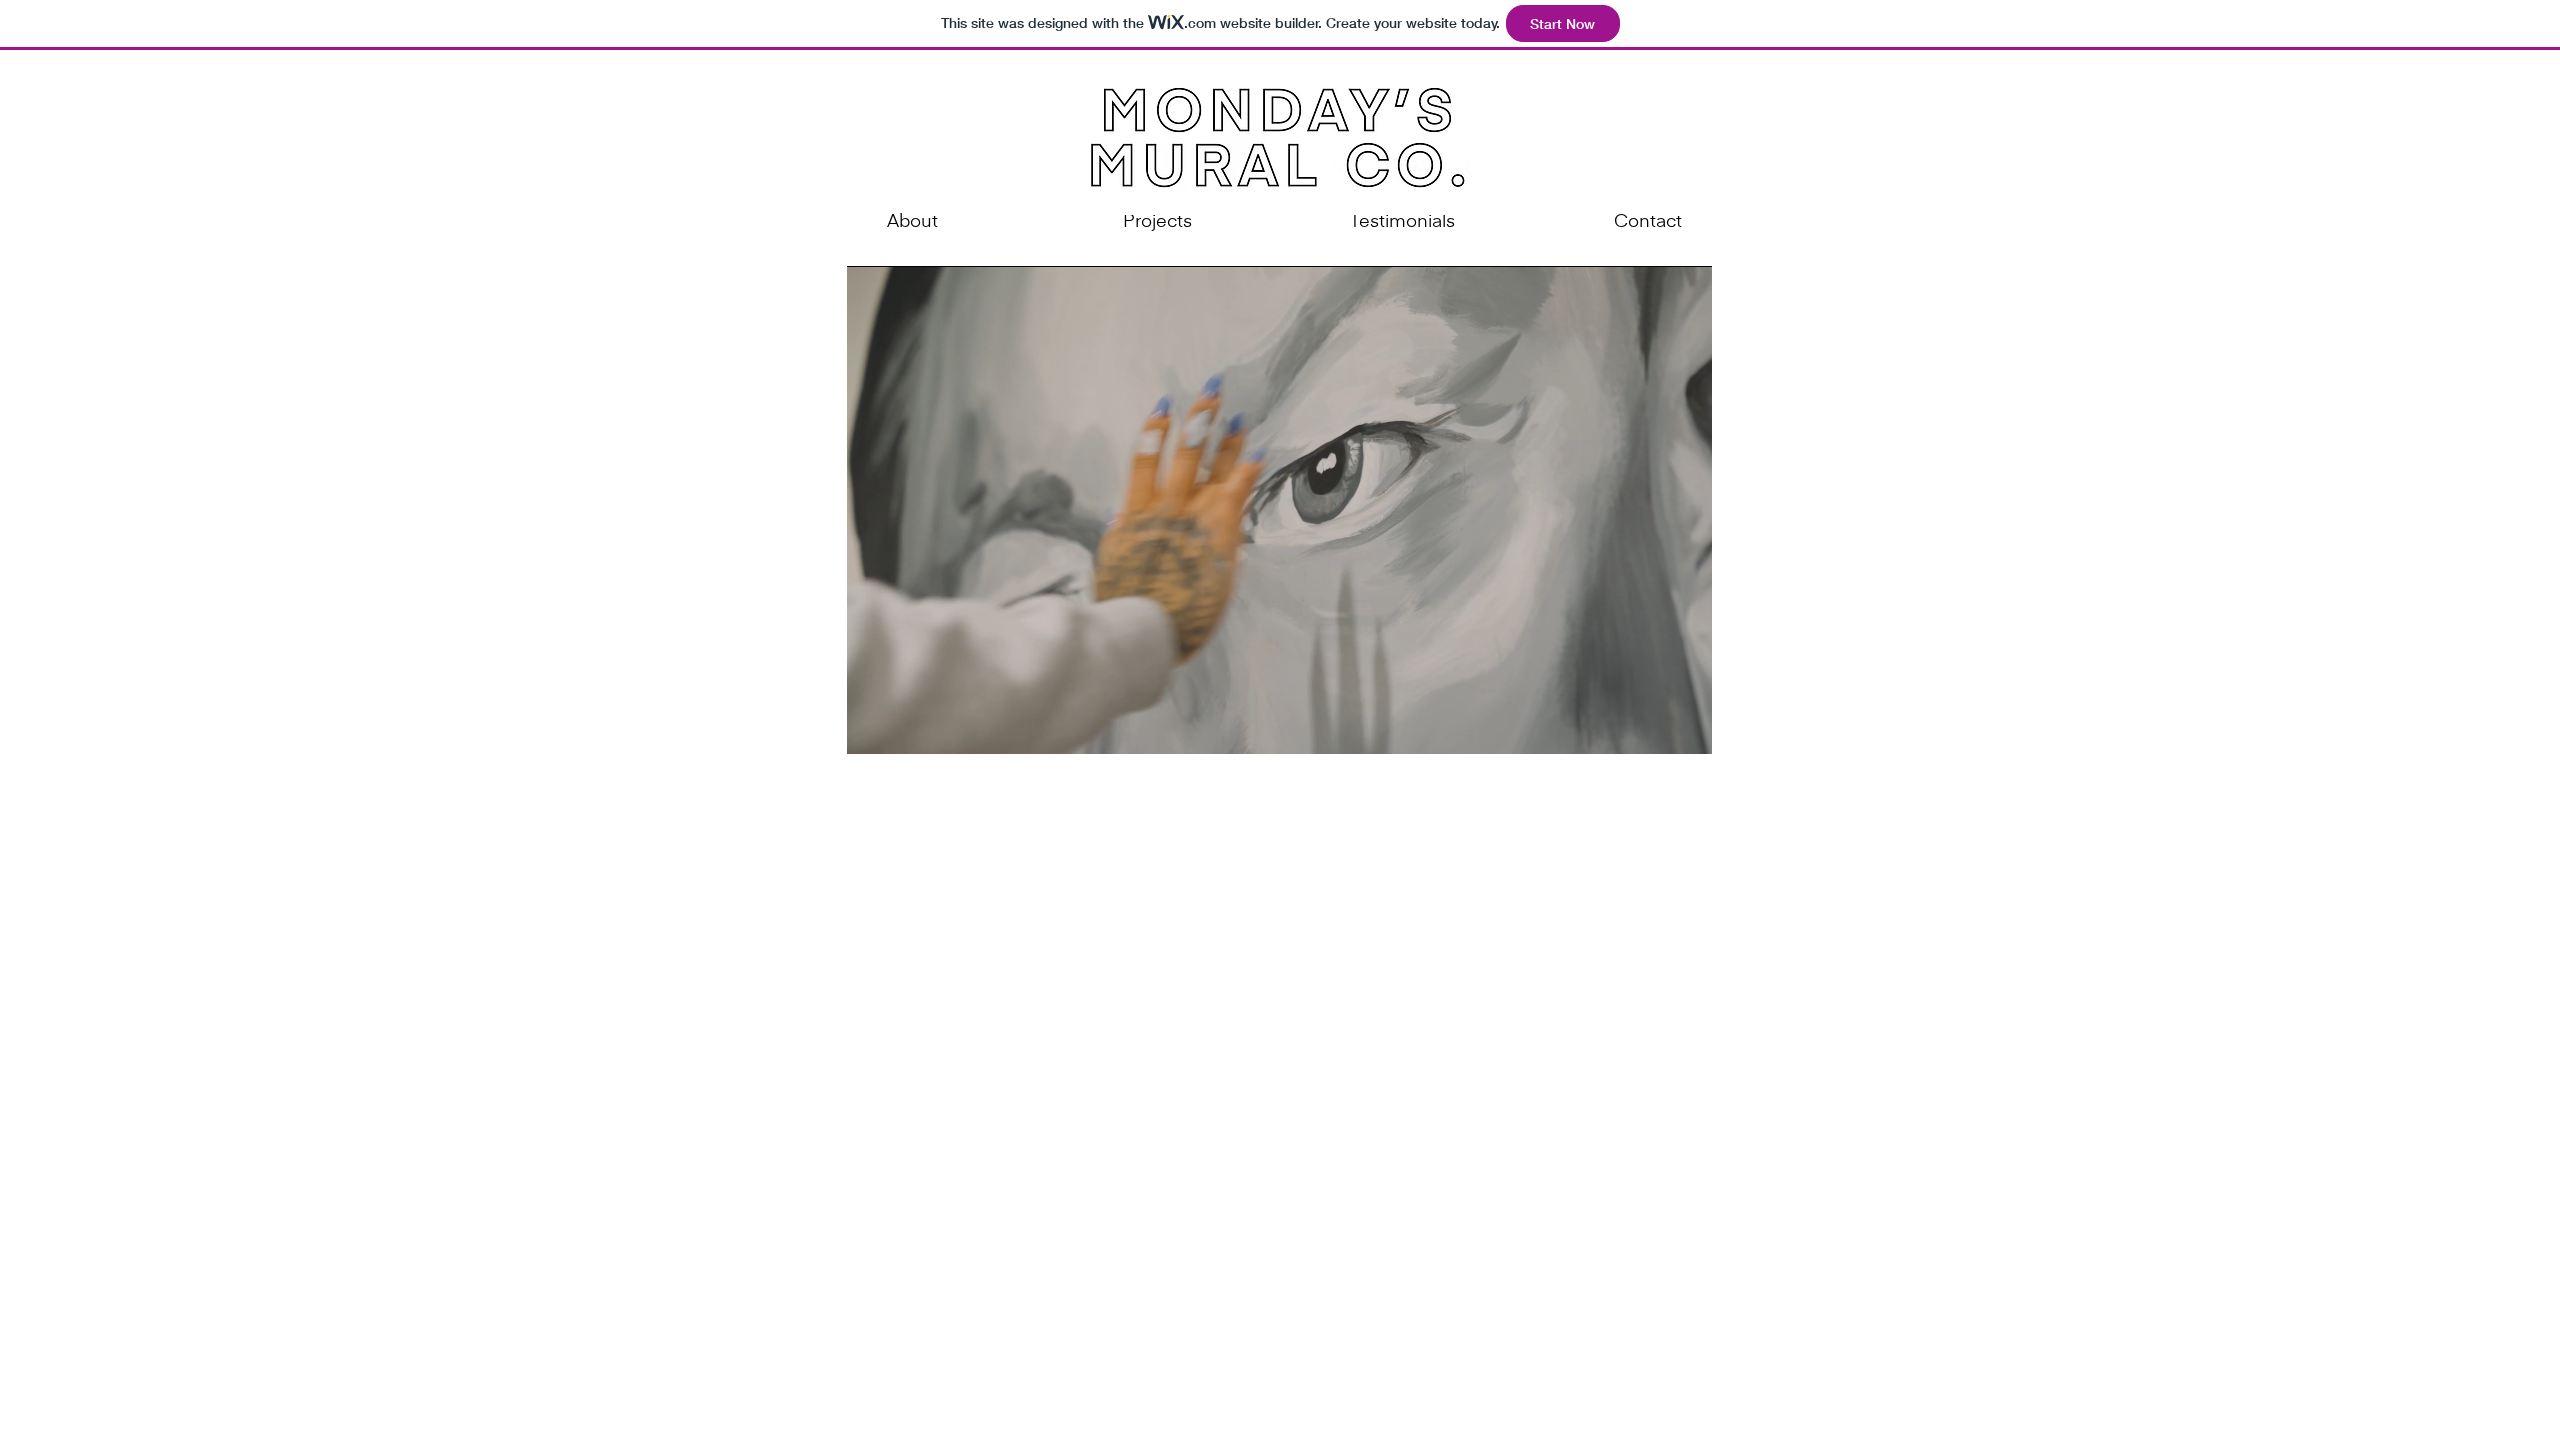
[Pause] (873, 727)
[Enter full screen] (1685, 727)
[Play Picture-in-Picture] (1651, 727)
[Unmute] (907, 727)
